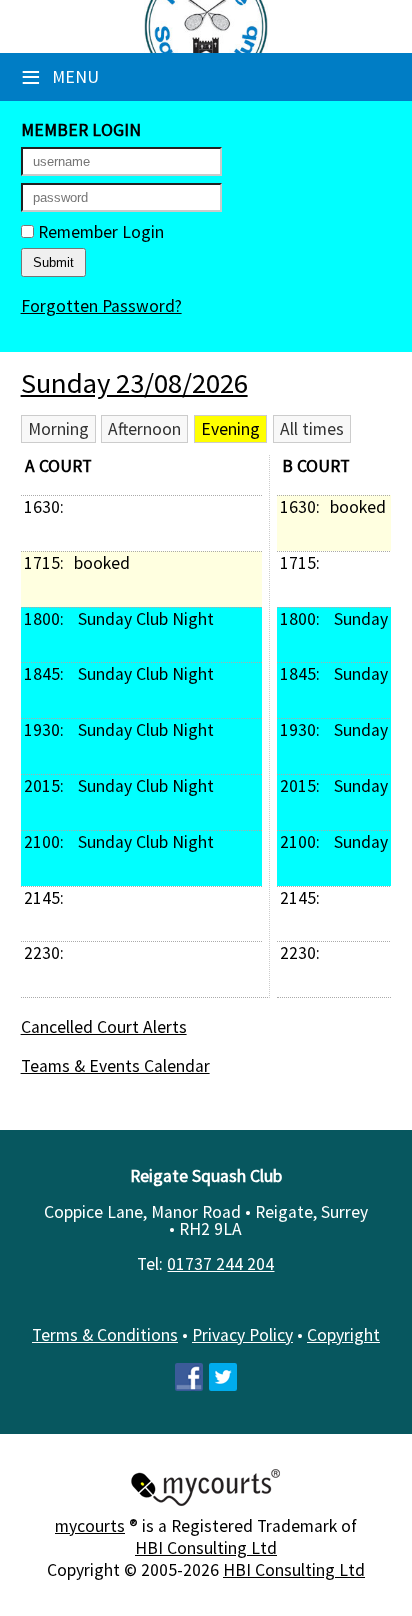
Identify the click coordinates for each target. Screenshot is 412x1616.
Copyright (343, 1335)
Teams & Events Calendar (115, 1066)
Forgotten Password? (101, 306)
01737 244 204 (220, 1264)
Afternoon (144, 429)
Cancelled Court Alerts (104, 1027)
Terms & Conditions (105, 1335)
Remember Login (99, 232)
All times (312, 429)
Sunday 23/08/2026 (134, 383)
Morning (58, 429)
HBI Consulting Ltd (206, 1548)
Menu (60, 77)
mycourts (90, 1526)
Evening (230, 429)
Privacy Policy (242, 1335)
